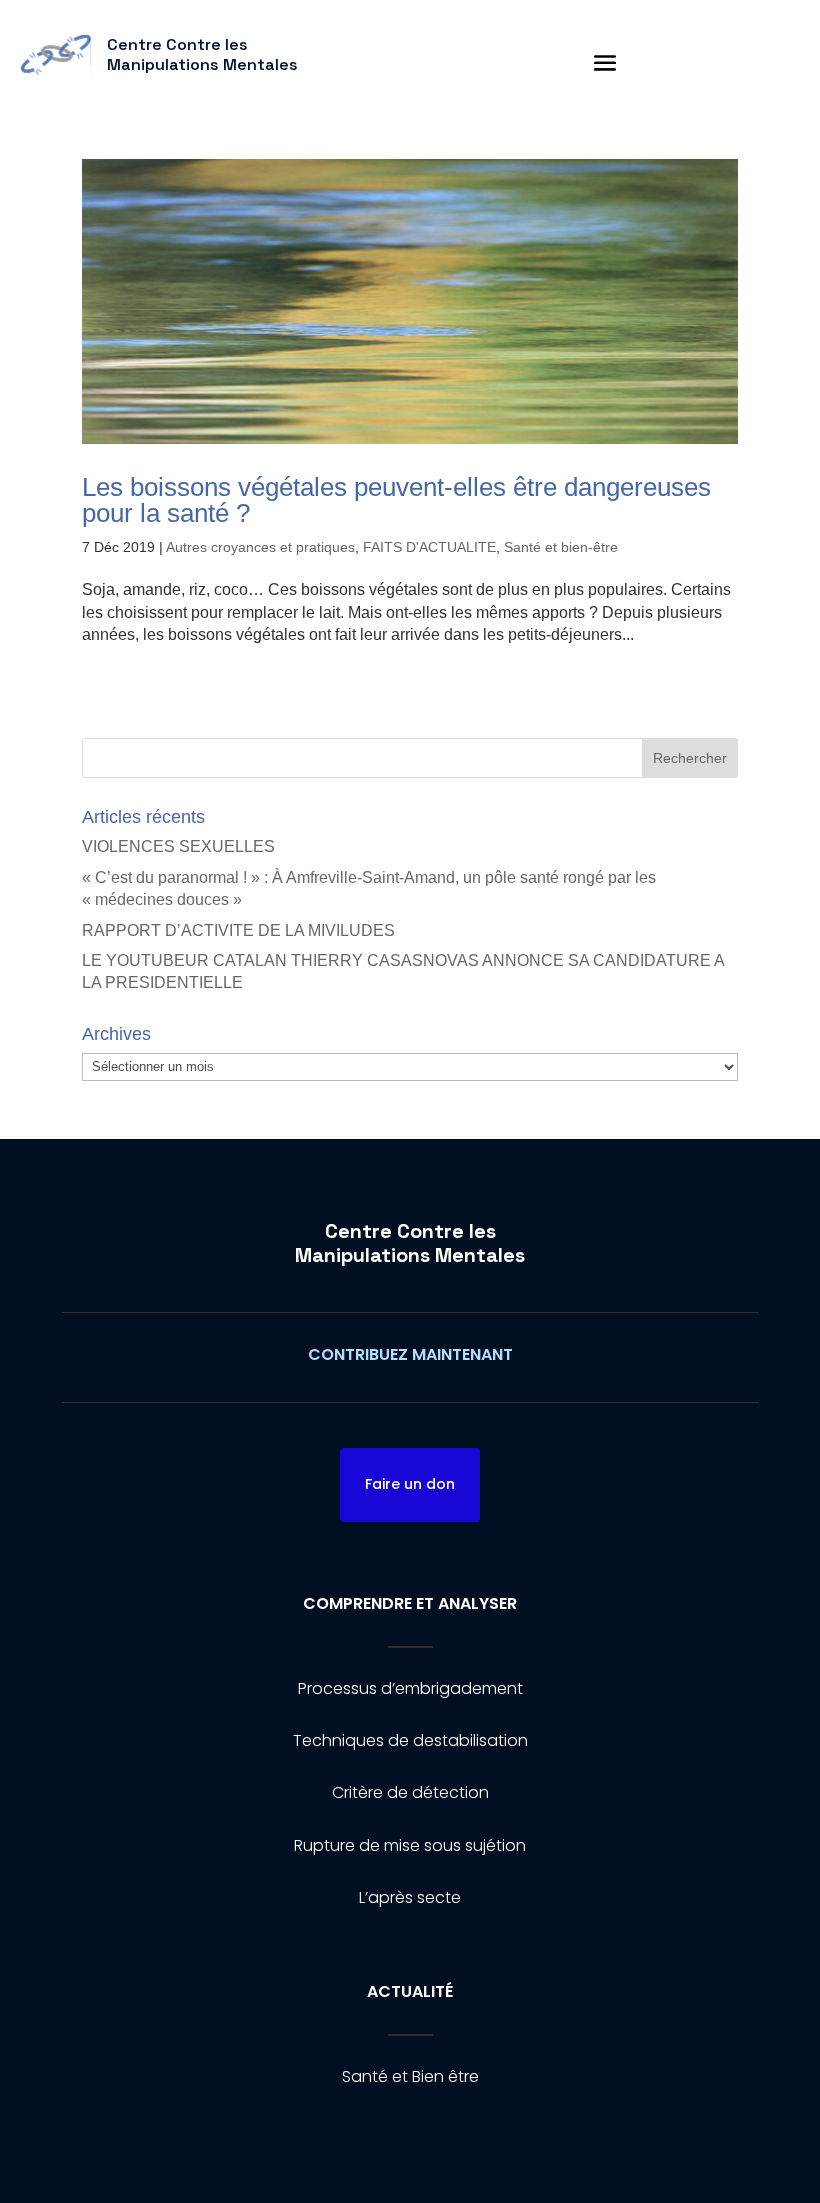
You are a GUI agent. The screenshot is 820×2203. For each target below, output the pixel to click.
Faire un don (410, 1484)
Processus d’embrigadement (410, 1688)
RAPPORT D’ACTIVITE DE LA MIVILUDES (238, 930)
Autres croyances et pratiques (260, 547)
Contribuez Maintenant (410, 1354)
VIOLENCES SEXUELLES (178, 846)
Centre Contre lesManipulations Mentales (410, 1243)
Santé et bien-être (561, 547)
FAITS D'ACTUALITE (429, 547)
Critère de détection (410, 1792)
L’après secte (410, 1897)
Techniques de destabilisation (410, 1740)
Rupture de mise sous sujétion (410, 1845)
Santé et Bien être (410, 2076)
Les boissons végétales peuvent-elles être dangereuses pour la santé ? (396, 500)
